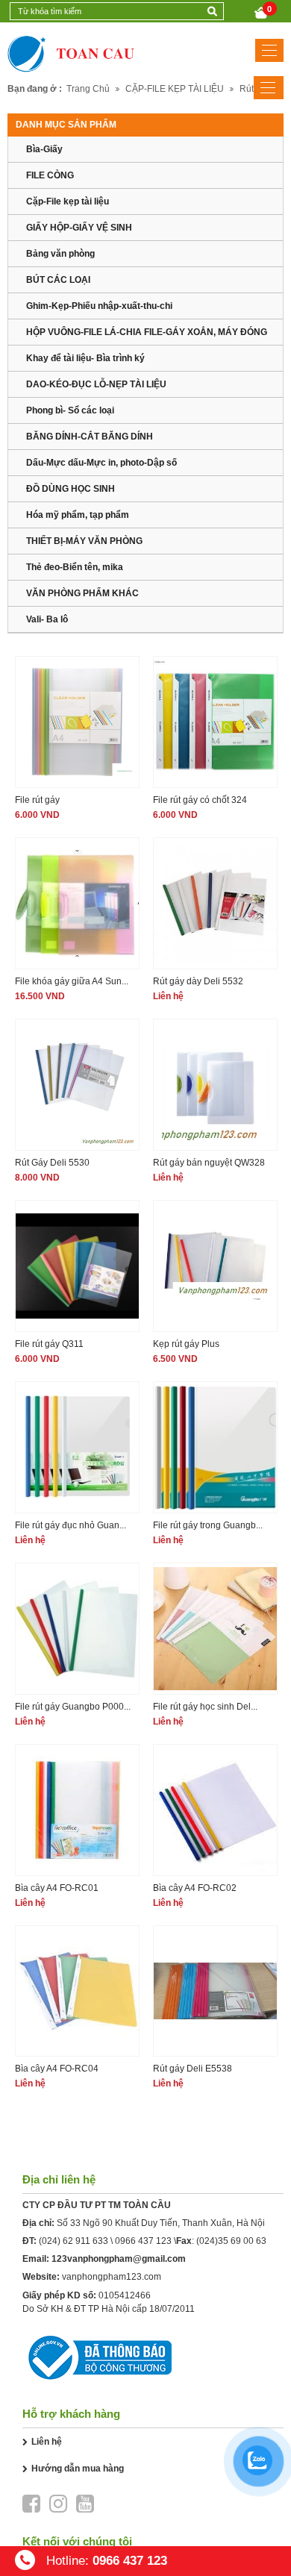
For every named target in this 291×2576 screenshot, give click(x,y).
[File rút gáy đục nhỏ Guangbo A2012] (77, 1447)
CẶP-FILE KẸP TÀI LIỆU (175, 89)
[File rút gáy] (77, 722)
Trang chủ (88, 89)
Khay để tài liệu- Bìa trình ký (85, 358)
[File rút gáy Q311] (77, 1266)
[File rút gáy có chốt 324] (215, 722)
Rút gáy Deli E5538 (193, 2069)
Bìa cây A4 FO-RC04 (57, 2069)
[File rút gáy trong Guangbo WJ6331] (215, 1447)
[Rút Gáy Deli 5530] (77, 1085)
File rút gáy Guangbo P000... (73, 1707)
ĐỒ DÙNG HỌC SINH (71, 489)
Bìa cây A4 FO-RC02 (195, 1888)
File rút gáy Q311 (49, 1344)
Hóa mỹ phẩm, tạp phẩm (78, 515)
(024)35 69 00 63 (231, 2241)
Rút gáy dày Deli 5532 (198, 981)
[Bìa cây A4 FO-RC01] (77, 1810)
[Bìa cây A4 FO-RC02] (215, 1810)
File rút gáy (37, 800)
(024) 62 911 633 (73, 2241)
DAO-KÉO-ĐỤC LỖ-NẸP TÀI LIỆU (96, 384)
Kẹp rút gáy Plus (186, 1344)
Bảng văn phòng (60, 254)
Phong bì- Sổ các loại (70, 410)
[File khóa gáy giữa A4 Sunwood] (77, 903)
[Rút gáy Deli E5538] (215, 1991)
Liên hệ (47, 2442)
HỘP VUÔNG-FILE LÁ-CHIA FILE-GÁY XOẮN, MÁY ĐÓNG (147, 332)
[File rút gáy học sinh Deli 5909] (215, 1629)
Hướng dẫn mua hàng (78, 2469)
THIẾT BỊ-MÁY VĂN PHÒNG (84, 541)
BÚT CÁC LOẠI (58, 280)
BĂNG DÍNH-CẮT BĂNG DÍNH (90, 437)
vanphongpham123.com (112, 2277)
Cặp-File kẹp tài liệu (68, 201)
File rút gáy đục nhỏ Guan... (71, 1525)
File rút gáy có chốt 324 (200, 800)
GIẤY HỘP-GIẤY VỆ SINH (79, 228)
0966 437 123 (143, 2241)
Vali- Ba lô (47, 619)
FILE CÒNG (50, 175)
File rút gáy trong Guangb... (208, 1525)
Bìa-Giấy (44, 149)
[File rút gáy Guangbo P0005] (77, 1629)
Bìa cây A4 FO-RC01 (57, 1888)
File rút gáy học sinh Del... (205, 1707)
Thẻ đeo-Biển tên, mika (75, 567)
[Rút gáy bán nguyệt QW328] (215, 1085)
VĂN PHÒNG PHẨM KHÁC (82, 593)
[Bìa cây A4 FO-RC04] (77, 1991)
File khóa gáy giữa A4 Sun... (72, 981)
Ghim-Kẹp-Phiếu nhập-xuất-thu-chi (99, 306)
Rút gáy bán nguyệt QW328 (209, 1163)
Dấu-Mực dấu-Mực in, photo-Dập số (101, 463)
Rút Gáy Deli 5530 (52, 1163)
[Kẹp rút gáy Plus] (215, 1266)
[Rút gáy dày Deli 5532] (215, 903)
